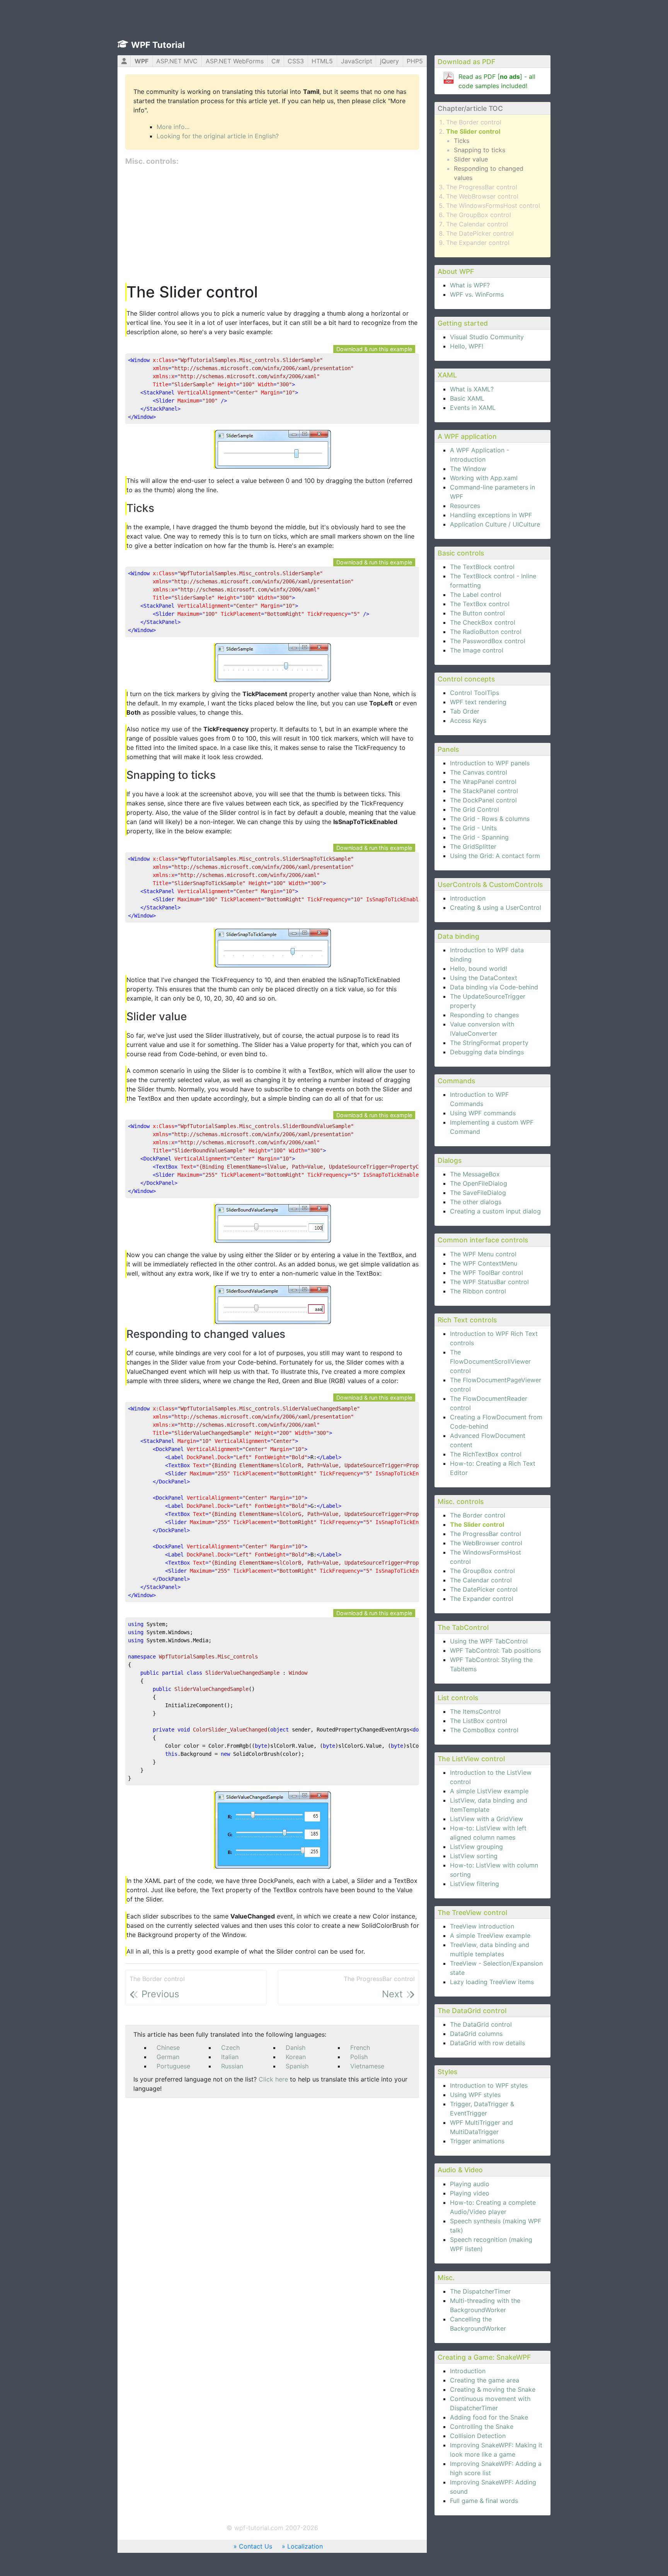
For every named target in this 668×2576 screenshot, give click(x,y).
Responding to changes (484, 1015)
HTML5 (322, 61)
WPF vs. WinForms (477, 294)
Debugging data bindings (487, 1052)
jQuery (389, 61)
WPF (141, 61)
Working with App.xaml (484, 478)
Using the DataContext (484, 978)
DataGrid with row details (487, 2043)
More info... (173, 127)
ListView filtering (475, 1884)
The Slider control (473, 131)
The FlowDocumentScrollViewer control (490, 1361)
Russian (232, 2066)
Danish (296, 2048)
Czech (230, 2048)
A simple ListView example (489, 1791)
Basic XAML (467, 398)
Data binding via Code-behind (494, 987)
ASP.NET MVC (177, 61)
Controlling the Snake (482, 2426)
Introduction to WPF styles (489, 2085)
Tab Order (465, 711)
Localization (305, 2546)
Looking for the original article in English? (218, 136)
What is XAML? (472, 389)
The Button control (477, 613)
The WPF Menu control (483, 1254)
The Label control (476, 595)
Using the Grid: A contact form (495, 856)
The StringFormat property (489, 1043)
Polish (359, 2057)
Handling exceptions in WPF (491, 515)
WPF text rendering (478, 702)
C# (276, 61)
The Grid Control (475, 809)
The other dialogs (476, 1202)
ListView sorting (474, 1856)
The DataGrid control (481, 2024)
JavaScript (357, 61)
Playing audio (470, 2184)
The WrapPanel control (483, 782)
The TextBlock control (482, 567)
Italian (230, 2057)
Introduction (468, 898)
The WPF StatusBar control (489, 1282)
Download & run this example (374, 349)
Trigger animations (477, 2141)
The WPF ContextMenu (484, 1263)
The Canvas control (479, 772)
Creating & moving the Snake (493, 2389)
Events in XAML (473, 408)
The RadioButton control (486, 632)
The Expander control (478, 243)
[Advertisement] (272, 225)
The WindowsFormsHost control (493, 206)
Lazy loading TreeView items (492, 1982)
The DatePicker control (480, 233)
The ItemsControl (475, 1711)
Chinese (168, 2048)
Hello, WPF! (467, 346)
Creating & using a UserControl (496, 907)
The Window (468, 469)
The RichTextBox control (486, 1454)
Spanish (297, 2066)
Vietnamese (367, 2066)
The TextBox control (480, 604)
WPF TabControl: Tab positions (495, 1650)
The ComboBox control (484, 1730)
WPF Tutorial (158, 45)
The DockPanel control (483, 800)
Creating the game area (485, 2380)
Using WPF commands (483, 1113)
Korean (296, 2057)
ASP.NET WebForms (235, 61)
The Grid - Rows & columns (490, 819)
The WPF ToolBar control (487, 1273)
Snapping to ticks (480, 150)
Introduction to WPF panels (490, 763)
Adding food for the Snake (489, 2417)
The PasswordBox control (488, 641)
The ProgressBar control (482, 187)
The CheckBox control (483, 622)
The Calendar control (477, 224)
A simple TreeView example (490, 1935)
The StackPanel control (484, 791)
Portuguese (173, 2066)
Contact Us (256, 2546)
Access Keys (468, 720)
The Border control (474, 122)
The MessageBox (475, 1174)
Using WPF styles (475, 2095)
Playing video (470, 2193)
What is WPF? (470, 285)
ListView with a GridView (487, 1819)
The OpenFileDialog (479, 1183)
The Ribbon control (478, 1291)
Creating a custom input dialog (495, 1211)
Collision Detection (478, 2436)
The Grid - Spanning (479, 837)
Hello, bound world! (479, 969)
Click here (273, 2079)
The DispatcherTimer (480, 2291)
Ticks (462, 141)
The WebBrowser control (482, 196)
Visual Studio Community (487, 337)
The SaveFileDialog (478, 1193)
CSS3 (296, 61)
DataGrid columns (476, 2034)
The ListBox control (479, 1721)
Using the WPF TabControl (489, 1641)
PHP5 (415, 61)
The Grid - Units (473, 828)
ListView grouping (476, 1847)
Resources (465, 506)
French (360, 2048)
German (168, 2057)
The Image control (477, 650)
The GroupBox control (479, 215)
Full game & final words (484, 2501)
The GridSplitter (473, 846)
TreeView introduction (482, 1926)
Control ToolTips (475, 693)
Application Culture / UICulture (495, 524)
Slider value (471, 159)
